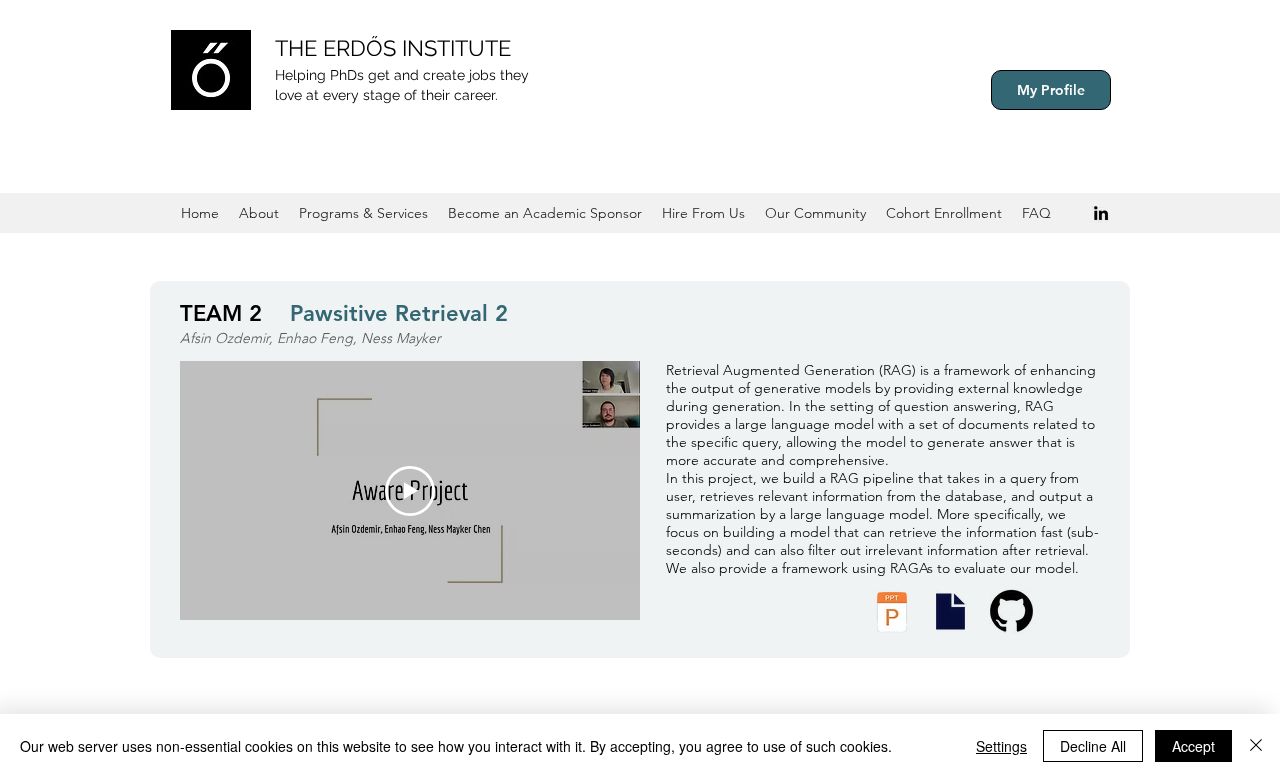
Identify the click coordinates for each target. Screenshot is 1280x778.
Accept (1193, 746)
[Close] (1256, 746)
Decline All (1093, 746)
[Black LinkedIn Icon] (1101, 213)
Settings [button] (1001, 746)
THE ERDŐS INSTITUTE (393, 48)
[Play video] (410, 491)
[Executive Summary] (950, 611)
